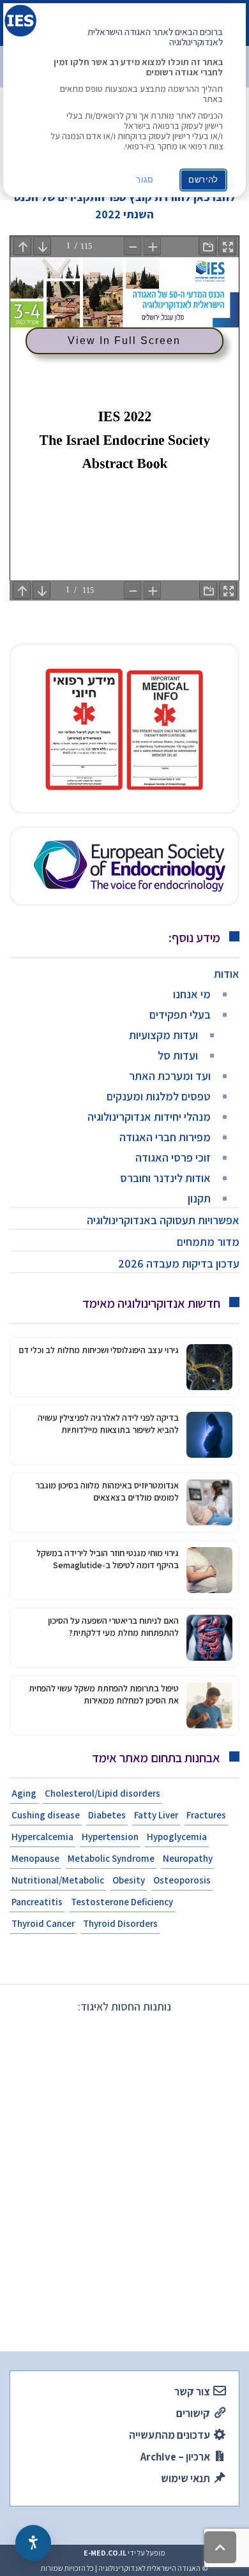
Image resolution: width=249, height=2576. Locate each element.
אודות (227, 974)
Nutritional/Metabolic (58, 1880)
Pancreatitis (37, 1902)
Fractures (206, 1815)
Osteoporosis (182, 1880)
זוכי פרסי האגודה (173, 1157)
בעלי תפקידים (180, 1015)
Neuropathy (188, 1858)
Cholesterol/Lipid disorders (102, 1793)
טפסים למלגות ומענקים (159, 1096)
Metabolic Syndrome (111, 1858)
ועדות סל (178, 1055)
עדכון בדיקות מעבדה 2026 (179, 1263)
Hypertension (110, 1837)
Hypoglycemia (177, 1837)
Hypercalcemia (42, 1837)
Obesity (129, 1880)
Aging (24, 1793)
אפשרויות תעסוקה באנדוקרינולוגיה (163, 1220)
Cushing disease (46, 1815)
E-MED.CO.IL (105, 2553)
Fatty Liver (156, 1815)
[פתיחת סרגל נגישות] (33, 2543)
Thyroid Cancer (43, 1923)
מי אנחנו (192, 994)
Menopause (35, 1858)
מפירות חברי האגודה (165, 1137)
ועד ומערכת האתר (170, 1076)
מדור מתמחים (208, 1242)
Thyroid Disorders (120, 1923)
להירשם (203, 180)
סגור (145, 180)
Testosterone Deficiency (122, 1902)
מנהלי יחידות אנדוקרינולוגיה (149, 1117)
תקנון (199, 1198)
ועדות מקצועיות (163, 1035)
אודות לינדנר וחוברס (165, 1178)
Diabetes (107, 1815)
